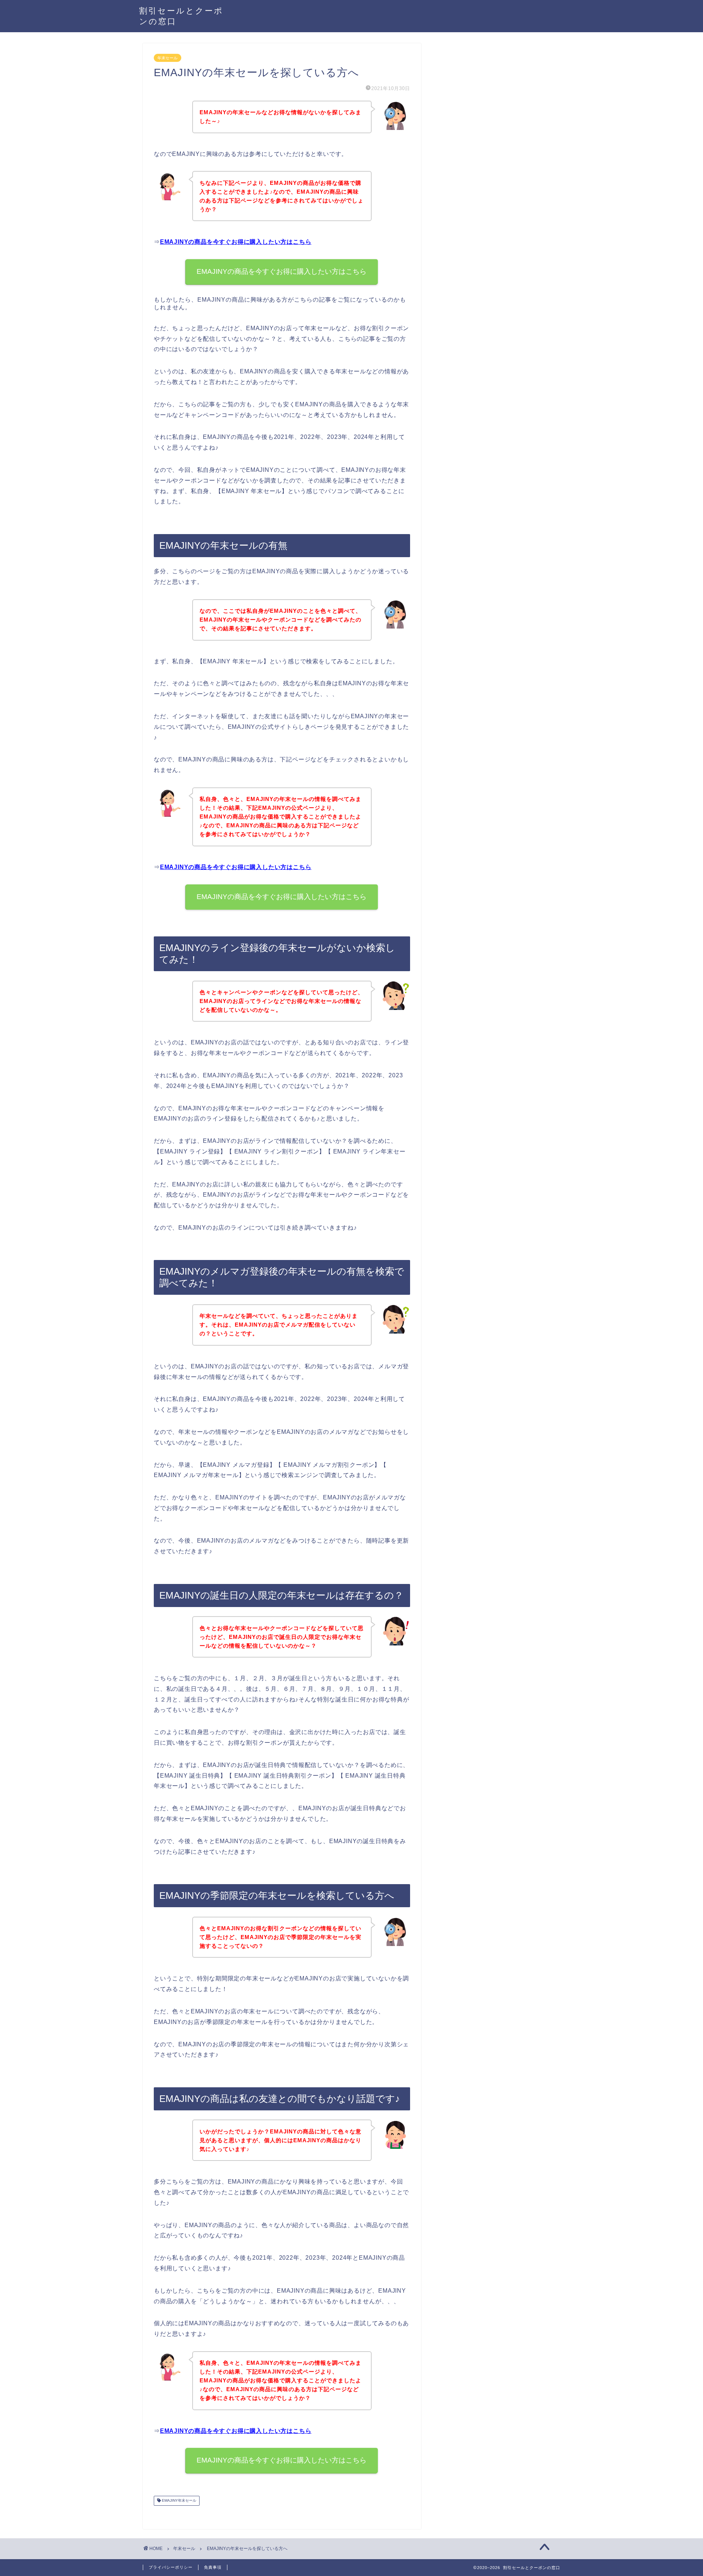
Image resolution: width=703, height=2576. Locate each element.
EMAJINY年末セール (178, 2501)
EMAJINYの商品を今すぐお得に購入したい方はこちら (236, 242)
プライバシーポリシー (171, 2567)
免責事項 (213, 2567)
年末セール (168, 58)
